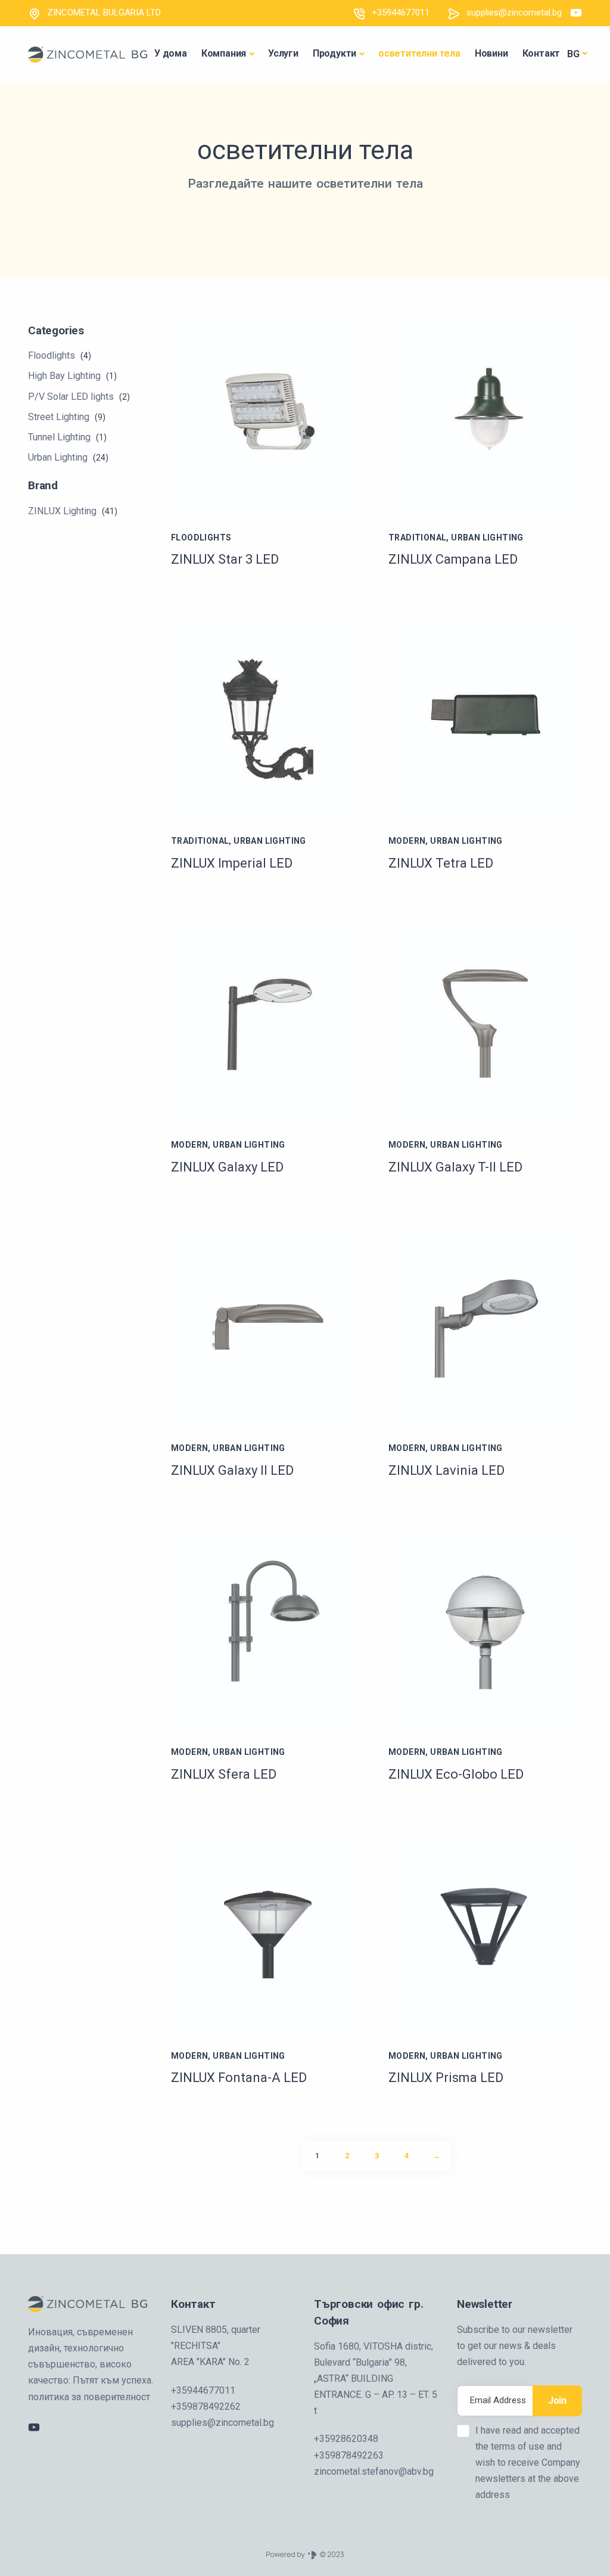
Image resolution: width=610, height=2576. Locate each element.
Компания (224, 53)
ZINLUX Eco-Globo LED (456, 1774)
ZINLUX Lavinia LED (446, 1470)
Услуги (283, 53)
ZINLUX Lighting (73, 511)
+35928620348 (346, 2439)
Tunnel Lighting (67, 437)
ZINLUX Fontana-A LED (239, 2078)
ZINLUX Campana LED (453, 559)
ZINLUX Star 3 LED (225, 559)
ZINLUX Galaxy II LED (232, 1470)
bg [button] (573, 54)
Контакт (541, 53)
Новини (491, 53)
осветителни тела (419, 53)
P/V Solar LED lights (79, 397)
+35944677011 (401, 13)
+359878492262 (206, 2406)
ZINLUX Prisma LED (446, 2078)
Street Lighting (67, 417)
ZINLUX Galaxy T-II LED (455, 1167)
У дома (171, 53)
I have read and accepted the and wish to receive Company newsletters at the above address (528, 2463)
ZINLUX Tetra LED (441, 863)
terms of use (519, 2446)
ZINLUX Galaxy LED (227, 1167)
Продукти (334, 53)
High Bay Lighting (72, 376)
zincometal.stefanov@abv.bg (374, 2471)
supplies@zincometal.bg (514, 13)
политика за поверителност (89, 2397)
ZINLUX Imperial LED (232, 863)
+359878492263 (349, 2455)
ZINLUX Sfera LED (224, 1774)
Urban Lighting (68, 457)
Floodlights (60, 355)
